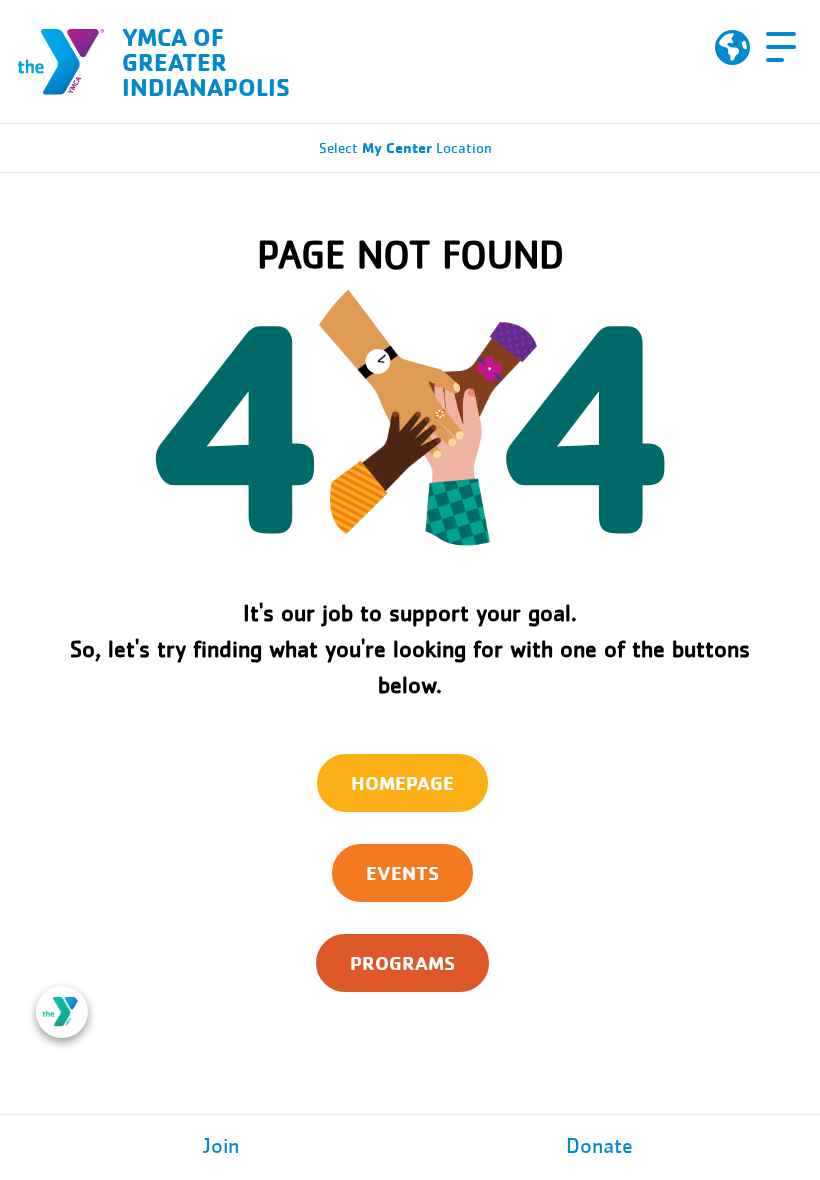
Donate (599, 1147)
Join (221, 1147)
